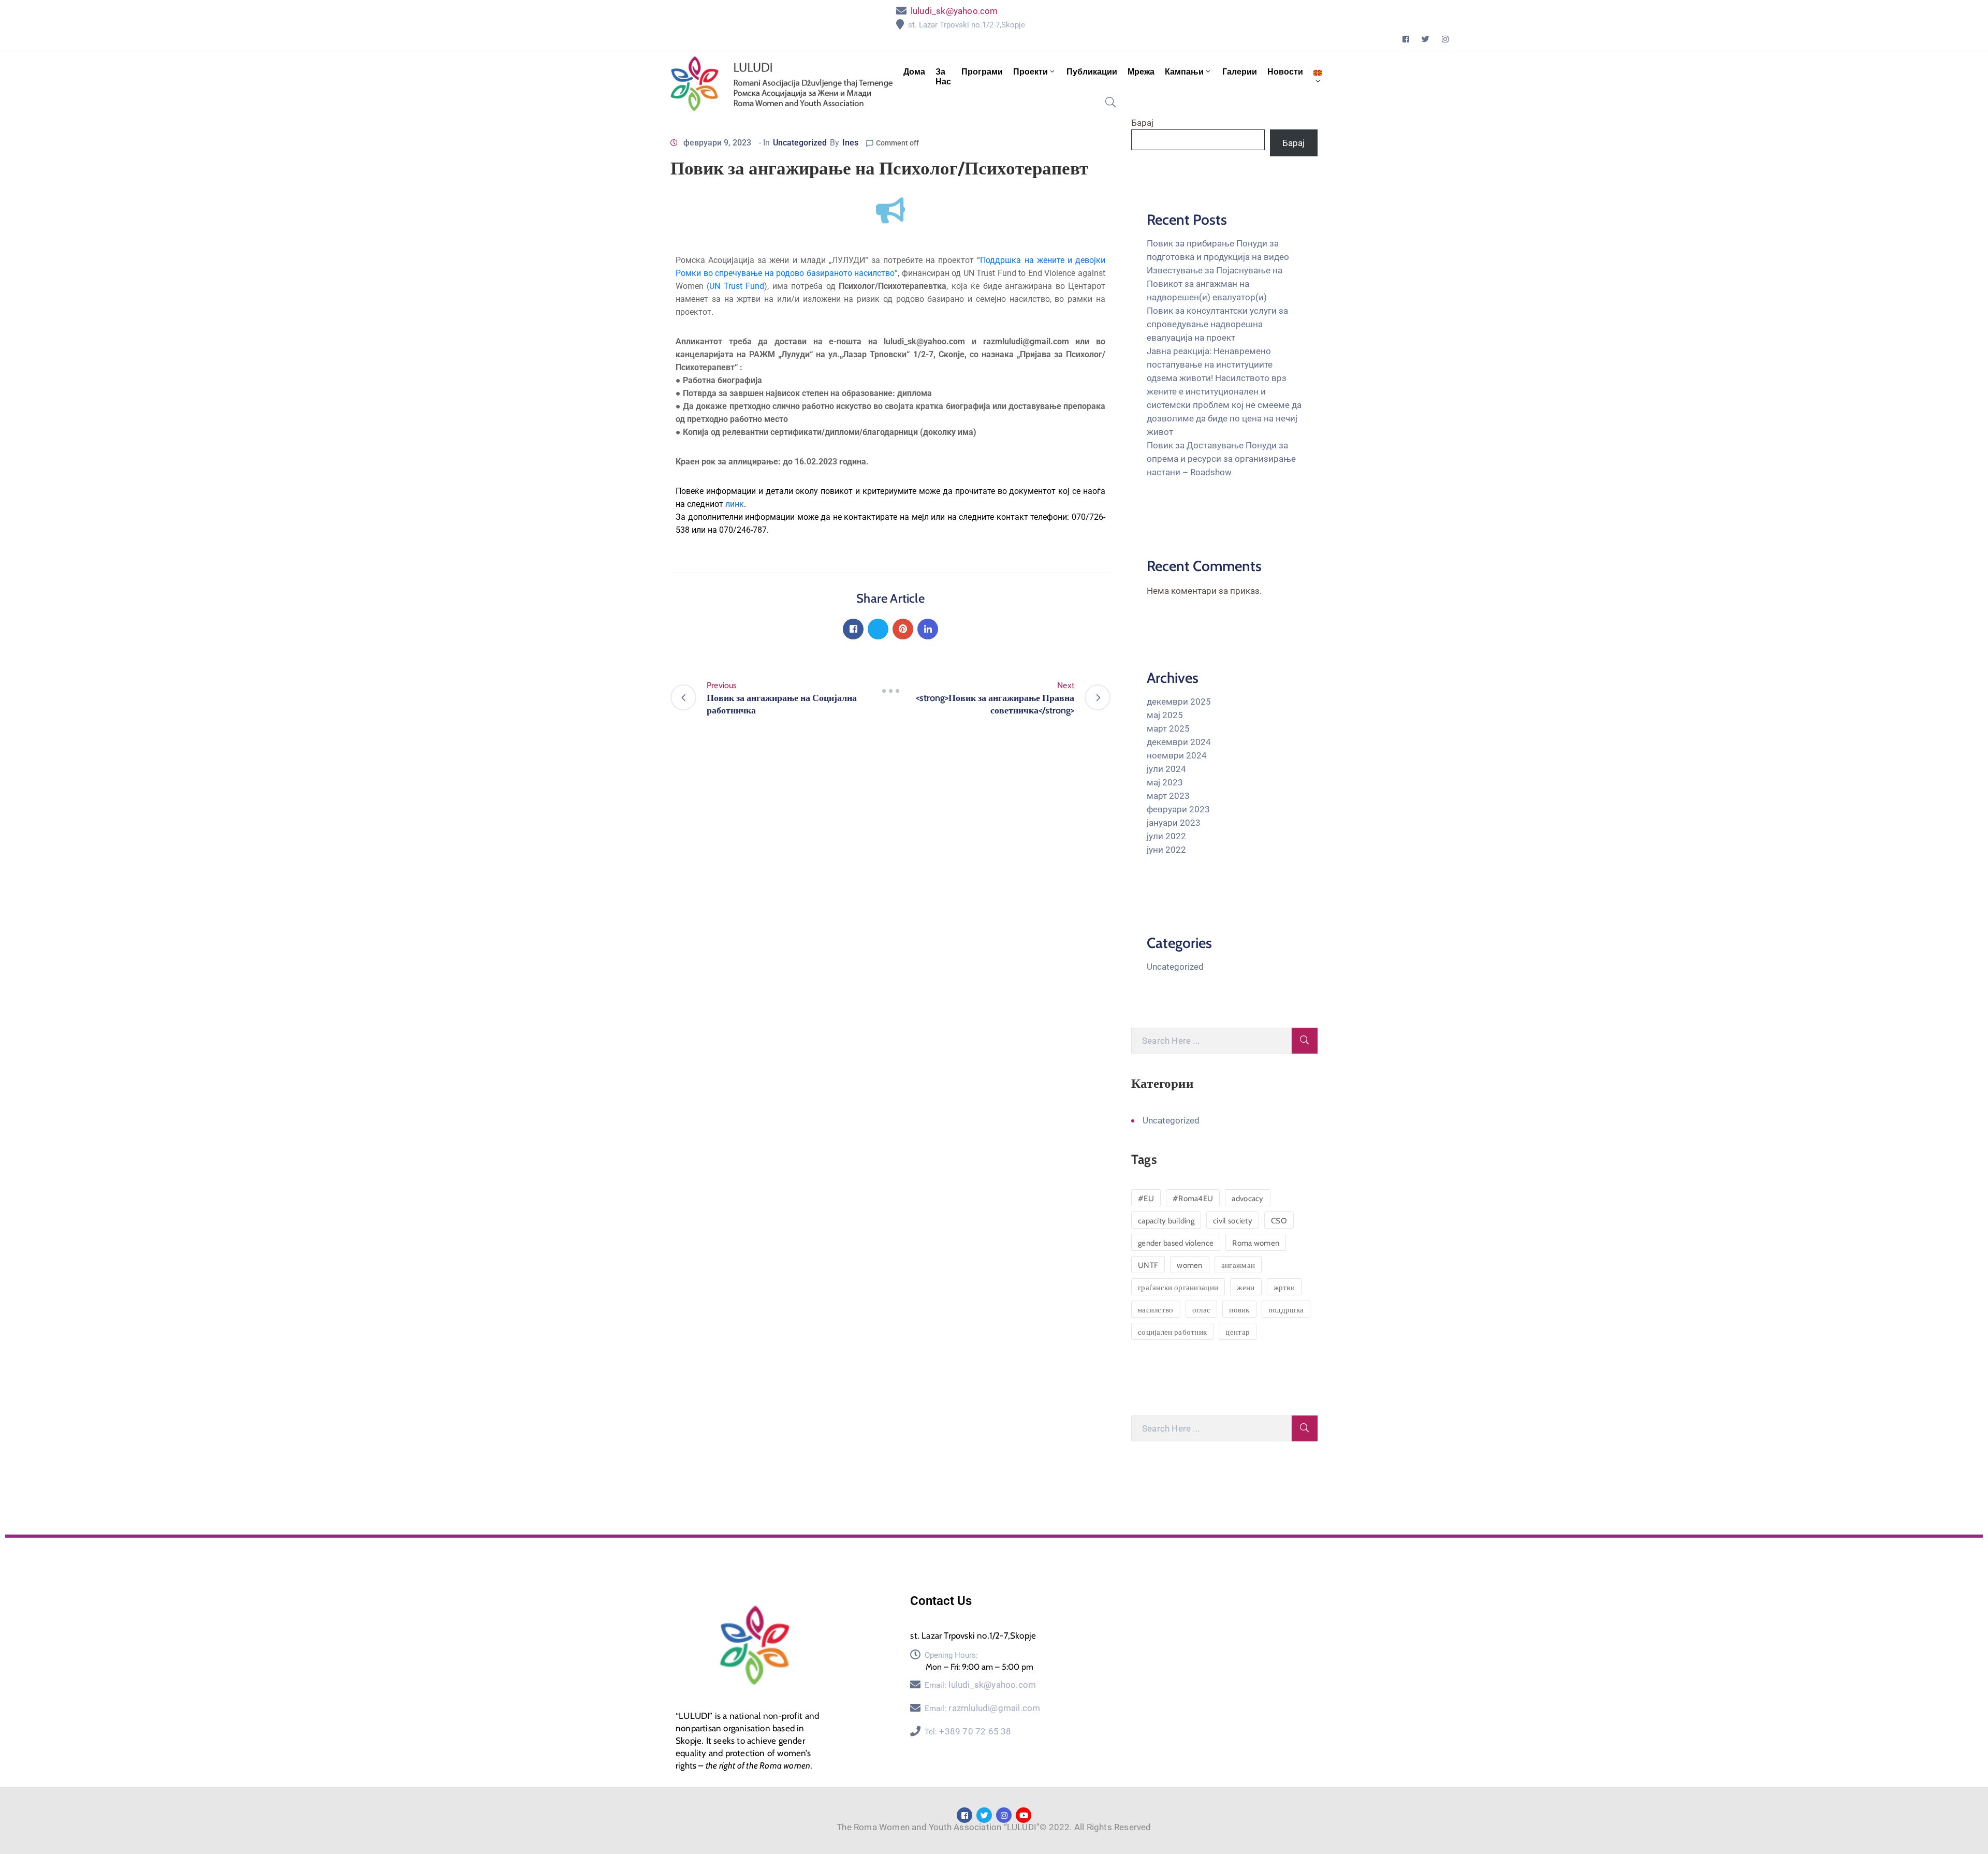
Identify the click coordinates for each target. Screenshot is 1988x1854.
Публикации (1092, 72)
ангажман (1238, 1265)
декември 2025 (1179, 702)
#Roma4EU (1193, 1199)
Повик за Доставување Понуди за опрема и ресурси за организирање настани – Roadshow (1221, 459)
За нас (943, 77)
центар (1238, 1332)
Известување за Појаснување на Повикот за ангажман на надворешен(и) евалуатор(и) (1215, 284)
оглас (1202, 1310)
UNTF (1148, 1265)
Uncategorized (800, 143)
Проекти (1030, 72)
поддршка (1286, 1310)
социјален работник (1172, 1332)
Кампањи (1184, 72)
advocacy (1247, 1199)
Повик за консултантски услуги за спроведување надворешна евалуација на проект (1217, 324)
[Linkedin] (928, 629)
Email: (980, 1685)
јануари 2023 (1174, 823)
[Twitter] (1426, 39)
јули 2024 (1166, 769)
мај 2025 (1165, 715)
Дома (914, 72)
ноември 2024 (1177, 755)
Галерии (1240, 72)
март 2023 (1168, 796)
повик (1239, 1310)
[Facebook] (853, 629)
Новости (1285, 72)
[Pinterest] (903, 629)
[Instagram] (1445, 39)
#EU (1146, 1199)
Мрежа (1141, 72)
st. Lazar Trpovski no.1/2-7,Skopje (967, 25)
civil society (1233, 1221)
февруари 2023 (1178, 809)
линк (735, 504)
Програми (982, 72)
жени (1246, 1288)
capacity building (1166, 1221)
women (1190, 1265)
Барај (1142, 123)
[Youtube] (1024, 1815)
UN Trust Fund (737, 286)
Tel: (968, 1732)
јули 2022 (1166, 836)
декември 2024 (1179, 742)
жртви (1284, 1288)
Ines (850, 143)
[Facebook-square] (1406, 39)
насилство (1156, 1310)
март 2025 (1168, 728)
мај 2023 (1165, 782)
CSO (1279, 1221)
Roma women (1256, 1243)
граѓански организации (1178, 1288)
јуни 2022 (1166, 850)
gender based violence (1176, 1243)
